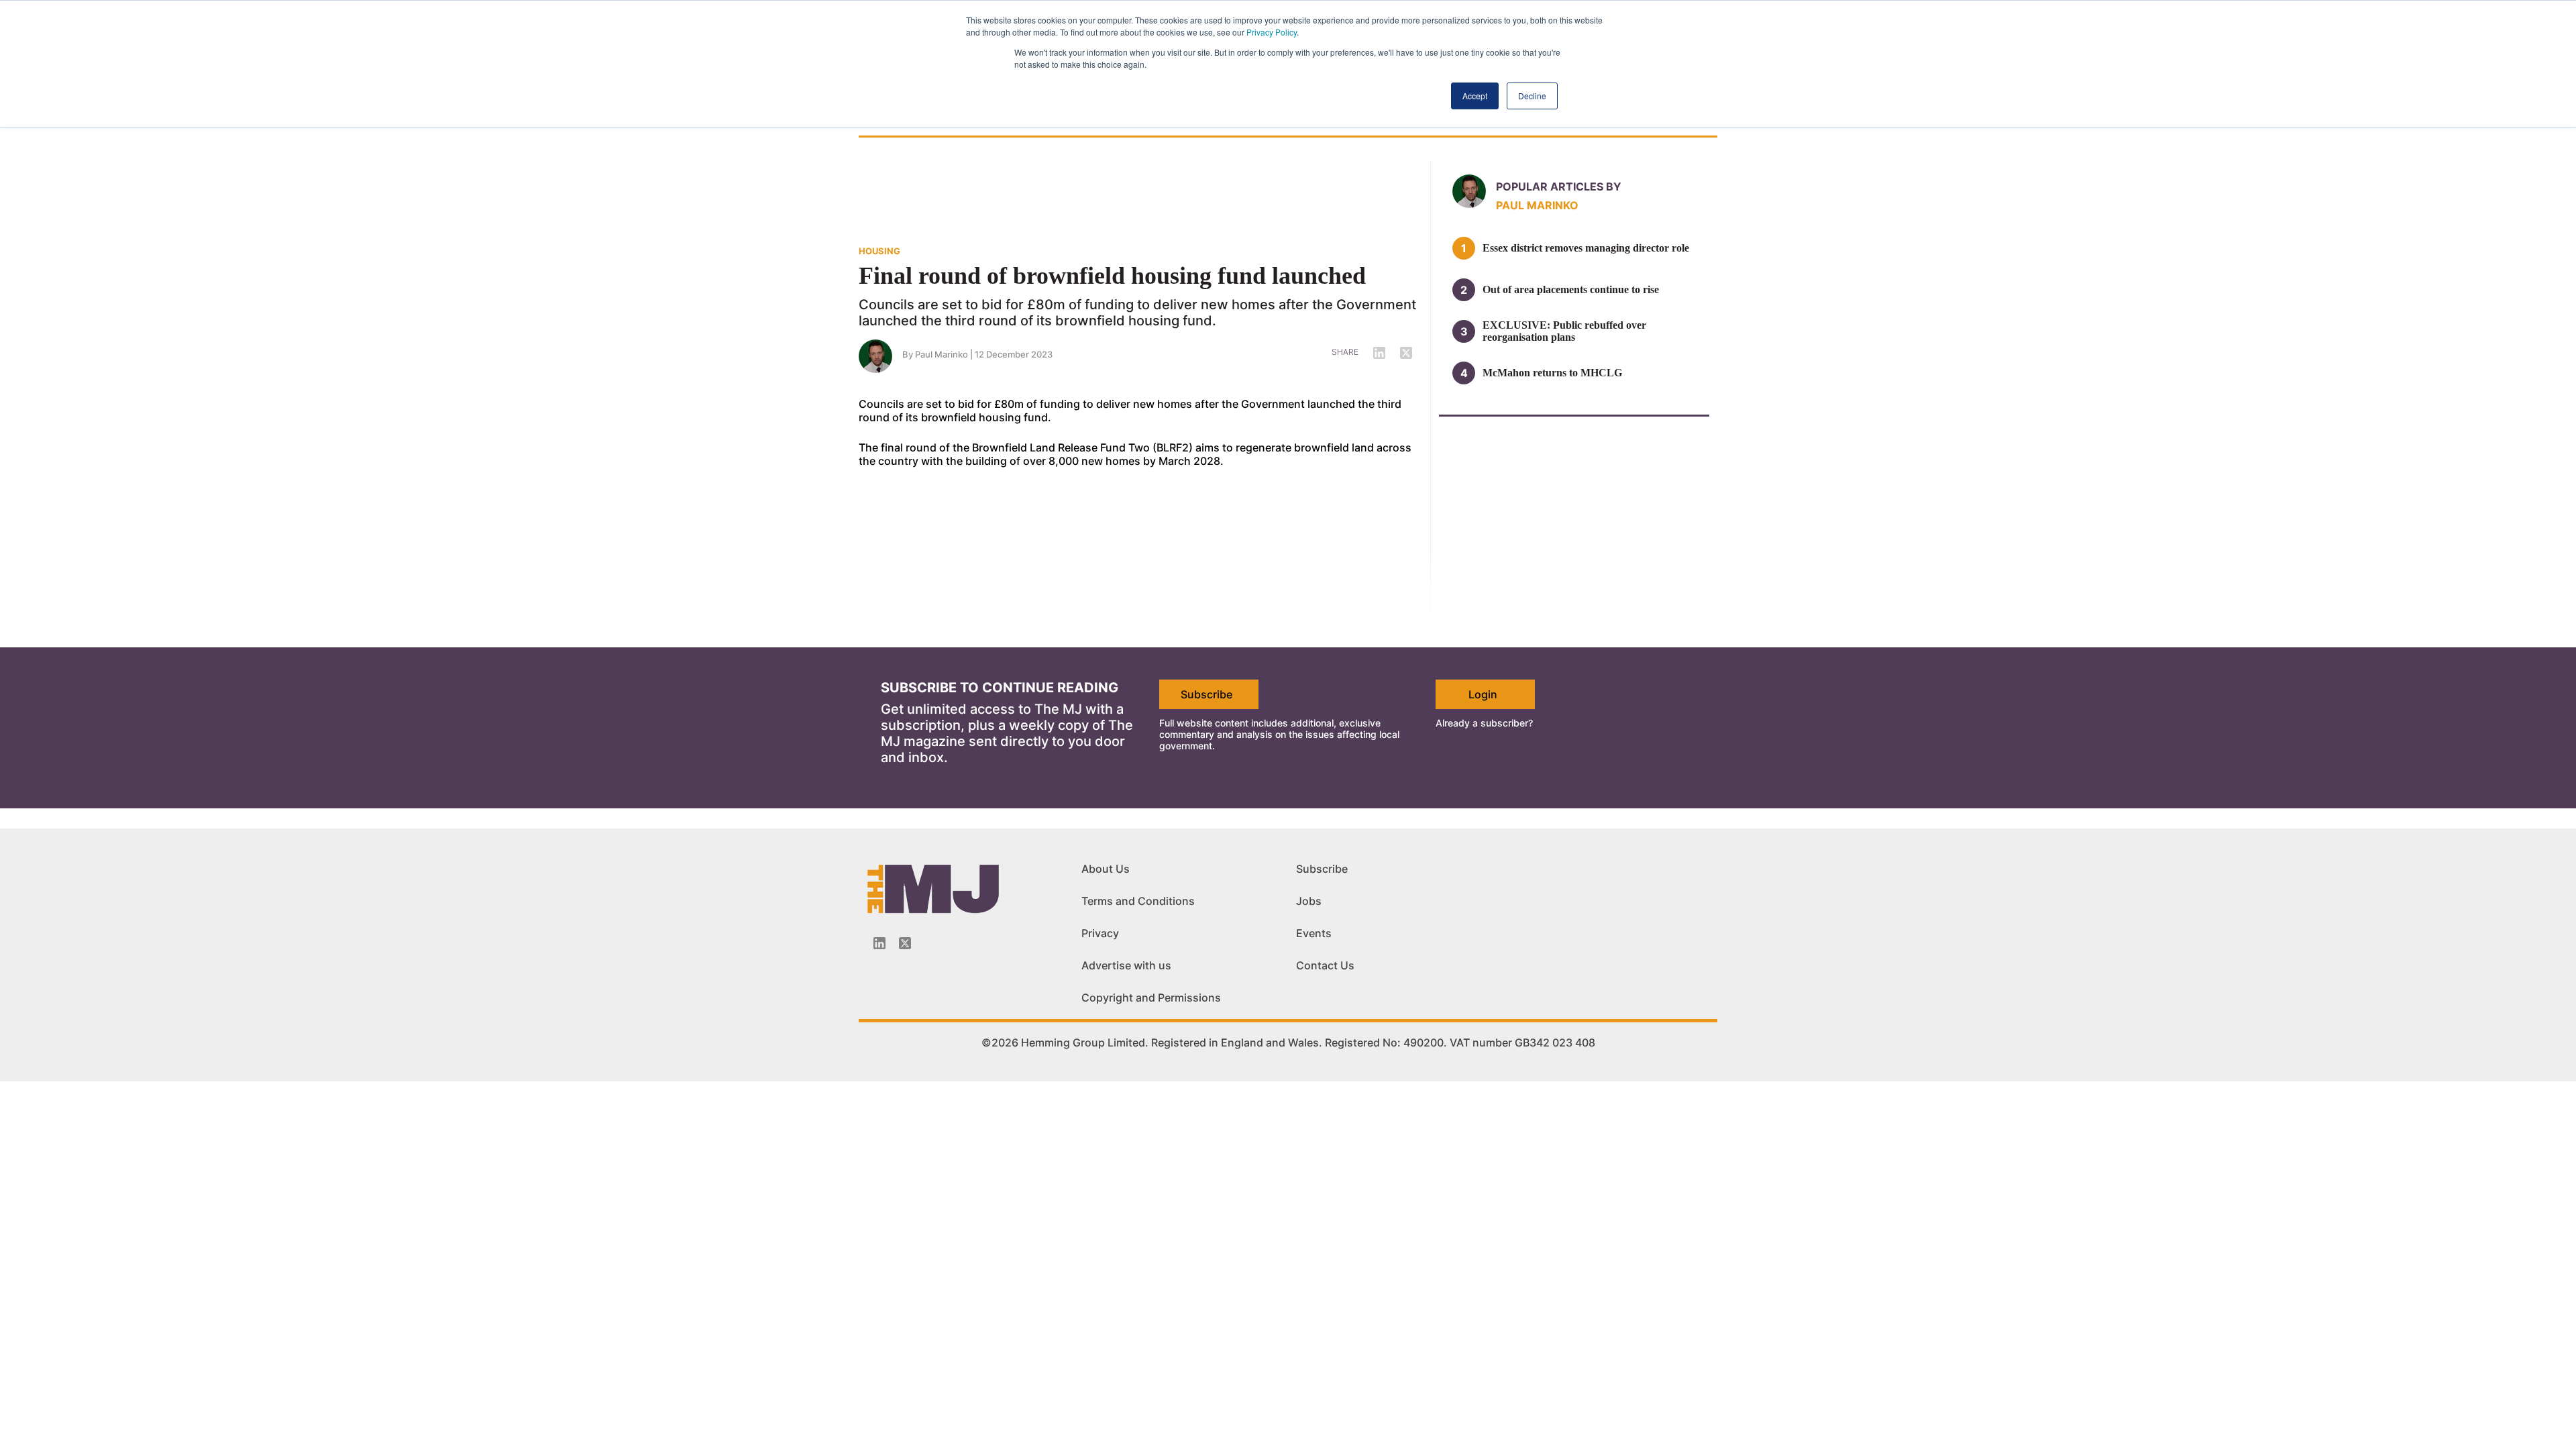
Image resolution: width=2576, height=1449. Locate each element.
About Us (1106, 869)
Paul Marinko (942, 354)
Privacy (1100, 933)
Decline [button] (1532, 96)
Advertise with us (1126, 965)
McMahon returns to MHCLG (1552, 373)
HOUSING (879, 251)
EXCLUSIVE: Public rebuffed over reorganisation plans (1564, 331)
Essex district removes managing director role (1586, 248)
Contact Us (1325, 965)
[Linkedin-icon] (879, 943)
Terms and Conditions (1138, 901)
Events (1314, 933)
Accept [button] (1475, 96)
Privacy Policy (1272, 32)
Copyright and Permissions (1151, 998)
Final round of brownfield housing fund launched (1112, 276)
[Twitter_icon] (905, 943)
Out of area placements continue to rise (1571, 289)
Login (1483, 694)
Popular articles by (1559, 186)
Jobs (1309, 901)
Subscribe (1206, 694)
